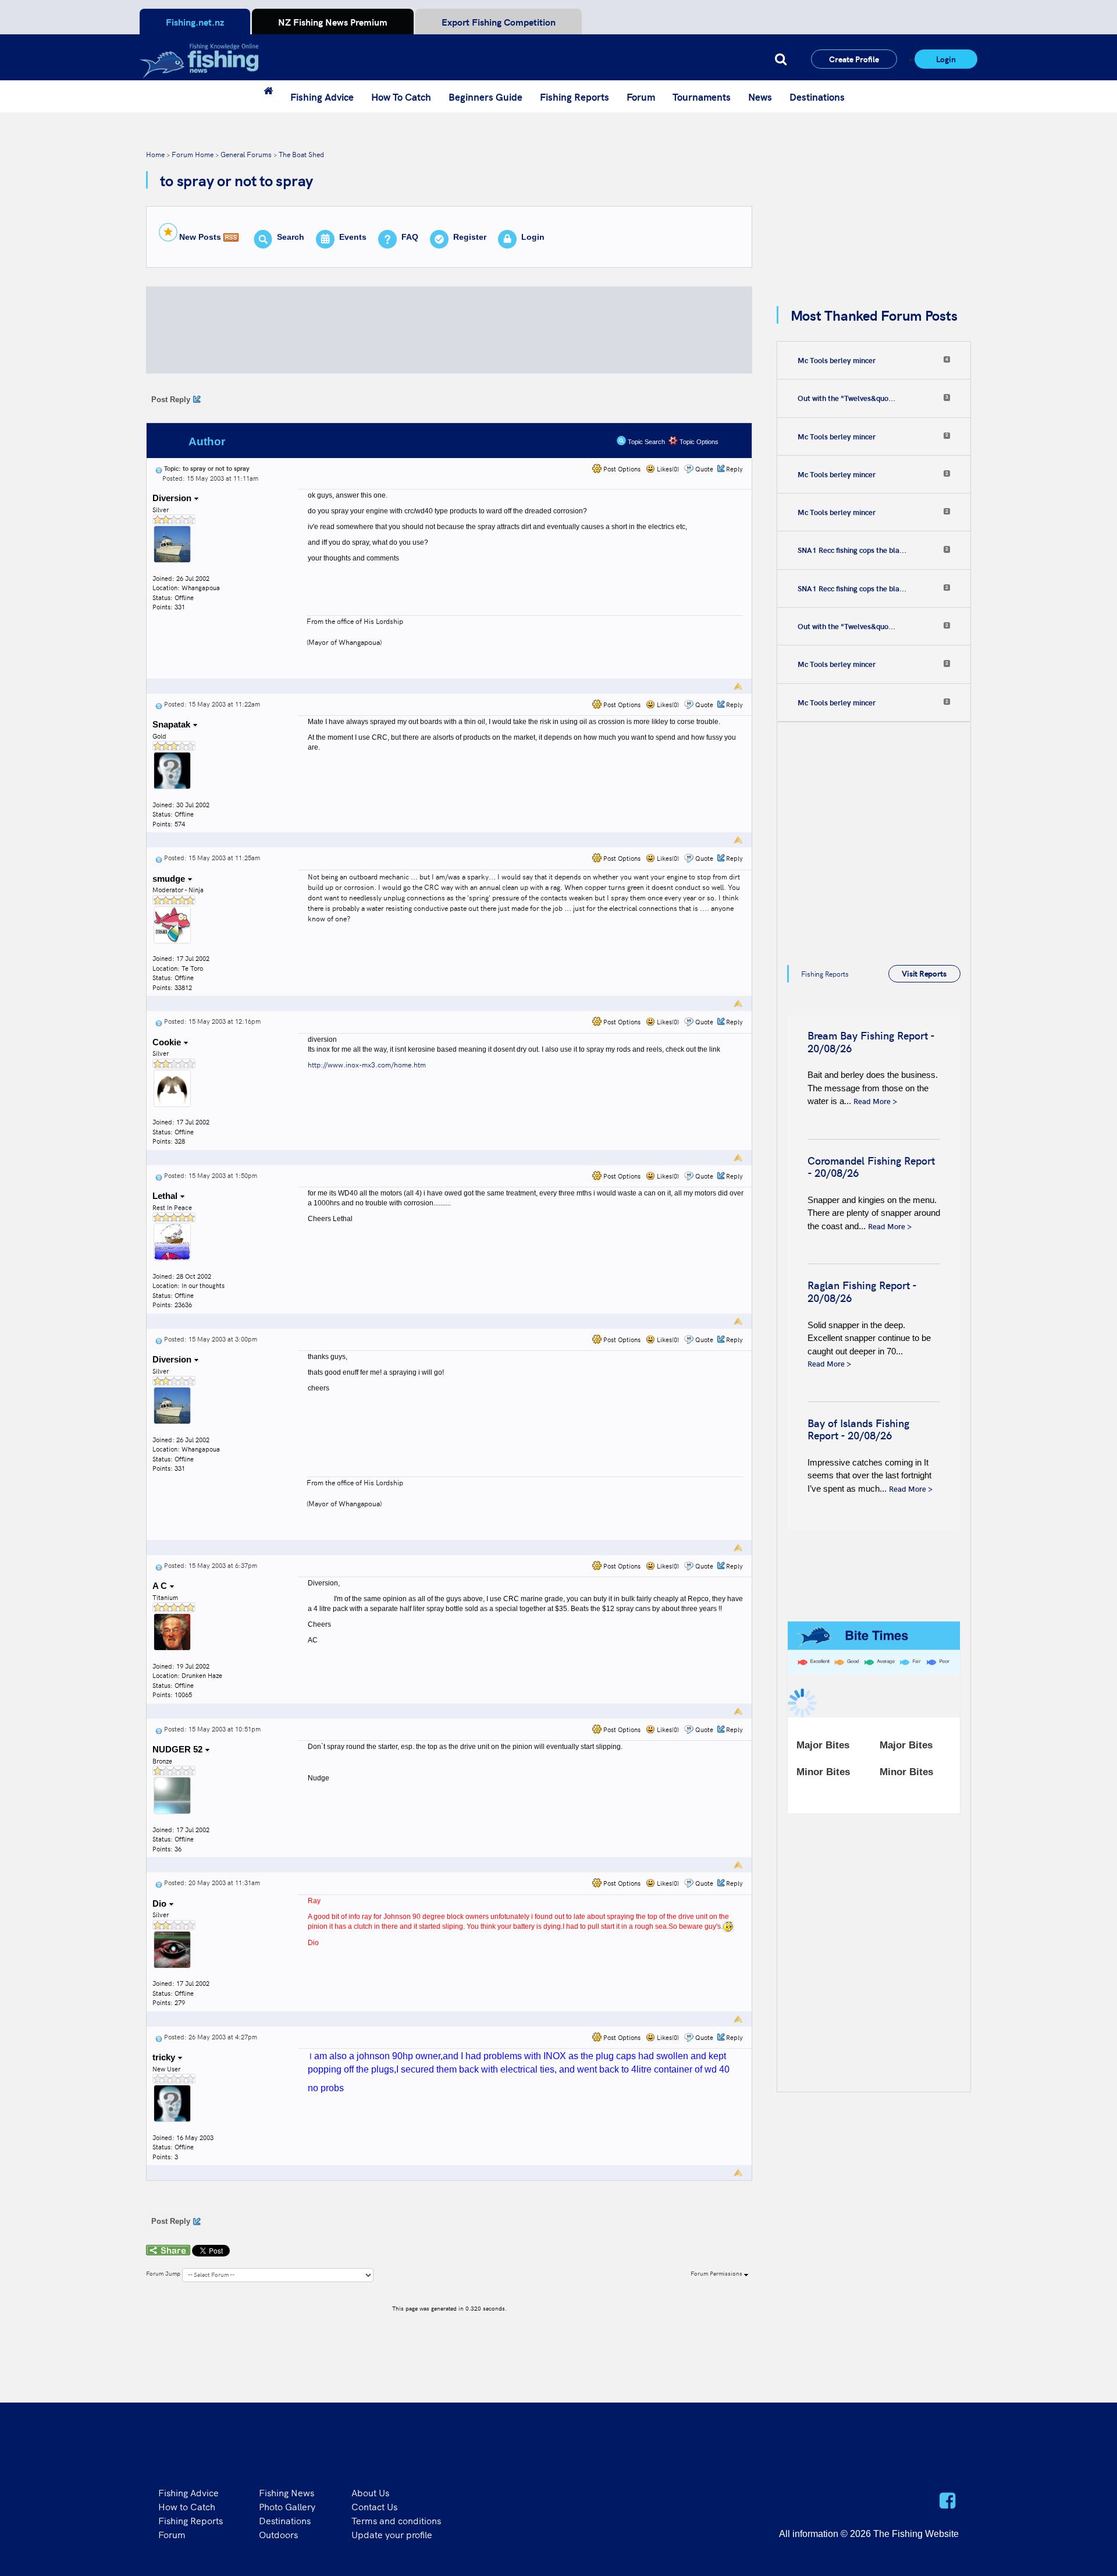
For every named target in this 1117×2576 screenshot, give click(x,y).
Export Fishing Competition (499, 22)
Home (155, 154)
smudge (170, 879)
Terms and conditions (396, 2520)
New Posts (200, 237)
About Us (370, 2492)
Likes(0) (667, 469)
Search (291, 237)
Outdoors (278, 2534)
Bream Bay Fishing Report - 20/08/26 (871, 1042)
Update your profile (392, 2534)
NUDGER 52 (179, 1749)
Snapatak (172, 724)
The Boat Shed (301, 154)
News (760, 97)
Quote (704, 469)
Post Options (621, 469)
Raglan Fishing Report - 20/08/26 (862, 1291)
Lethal (166, 1196)
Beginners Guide (485, 97)
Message (339, 441)
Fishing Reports (574, 97)
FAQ (410, 237)
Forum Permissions (717, 2273)
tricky (165, 2057)
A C (161, 1586)
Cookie (168, 1042)
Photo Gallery (287, 2506)
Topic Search (645, 442)
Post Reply (171, 400)
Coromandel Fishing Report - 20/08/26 (871, 1167)
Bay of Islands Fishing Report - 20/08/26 (858, 1429)
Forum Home (193, 154)
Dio (161, 1903)
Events (353, 237)
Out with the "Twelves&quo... (846, 398)
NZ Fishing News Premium (333, 22)
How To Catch (401, 97)
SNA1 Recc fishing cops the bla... (852, 550)
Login (946, 59)
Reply (734, 469)
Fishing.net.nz (195, 22)
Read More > (875, 1101)
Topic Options (698, 442)
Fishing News (287, 2492)
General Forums (246, 154)
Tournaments (702, 97)
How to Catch (187, 2506)
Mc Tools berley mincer (837, 360)
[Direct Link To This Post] (159, 468)
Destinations (817, 97)
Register (470, 237)
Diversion (173, 498)
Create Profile (854, 59)
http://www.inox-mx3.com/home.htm (367, 1064)
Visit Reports (924, 973)
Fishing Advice (322, 97)
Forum (641, 97)
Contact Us (374, 2506)
